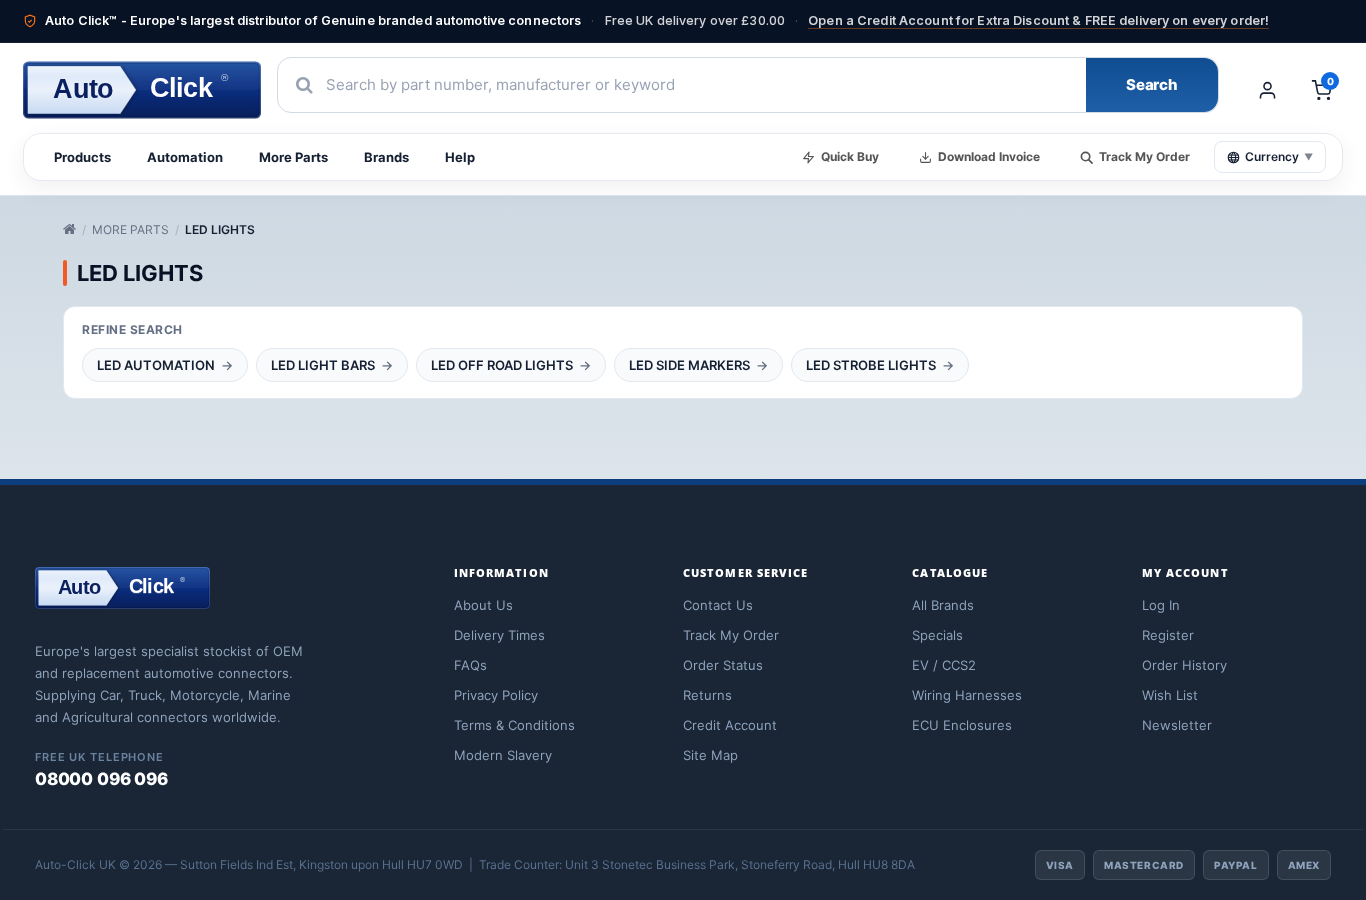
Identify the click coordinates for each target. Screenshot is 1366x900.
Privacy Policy (496, 695)
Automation (185, 157)
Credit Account (730, 725)
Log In (1161, 605)
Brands (386, 157)
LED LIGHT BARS (323, 365)
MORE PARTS (130, 229)
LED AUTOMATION (156, 365)
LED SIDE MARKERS (689, 365)
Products (82, 157)
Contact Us (718, 605)
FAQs (470, 665)
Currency (1279, 156)
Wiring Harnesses (967, 695)
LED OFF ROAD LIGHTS (502, 365)
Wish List (1170, 695)
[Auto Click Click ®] (122, 615)
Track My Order (1144, 156)
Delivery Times (499, 635)
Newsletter (1177, 725)
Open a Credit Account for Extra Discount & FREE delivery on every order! (1038, 20)
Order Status (723, 665)
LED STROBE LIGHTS (871, 365)
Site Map (710, 755)
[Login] (1267, 90)
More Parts (293, 157)
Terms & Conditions (514, 725)
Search (1152, 84)
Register (1168, 635)
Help (460, 157)
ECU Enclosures (962, 725)
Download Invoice (989, 156)
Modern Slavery (503, 755)
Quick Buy (850, 156)
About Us (483, 605)
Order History (1184, 665)
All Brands (943, 605)
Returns (707, 695)
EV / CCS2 (944, 665)
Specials (937, 635)
